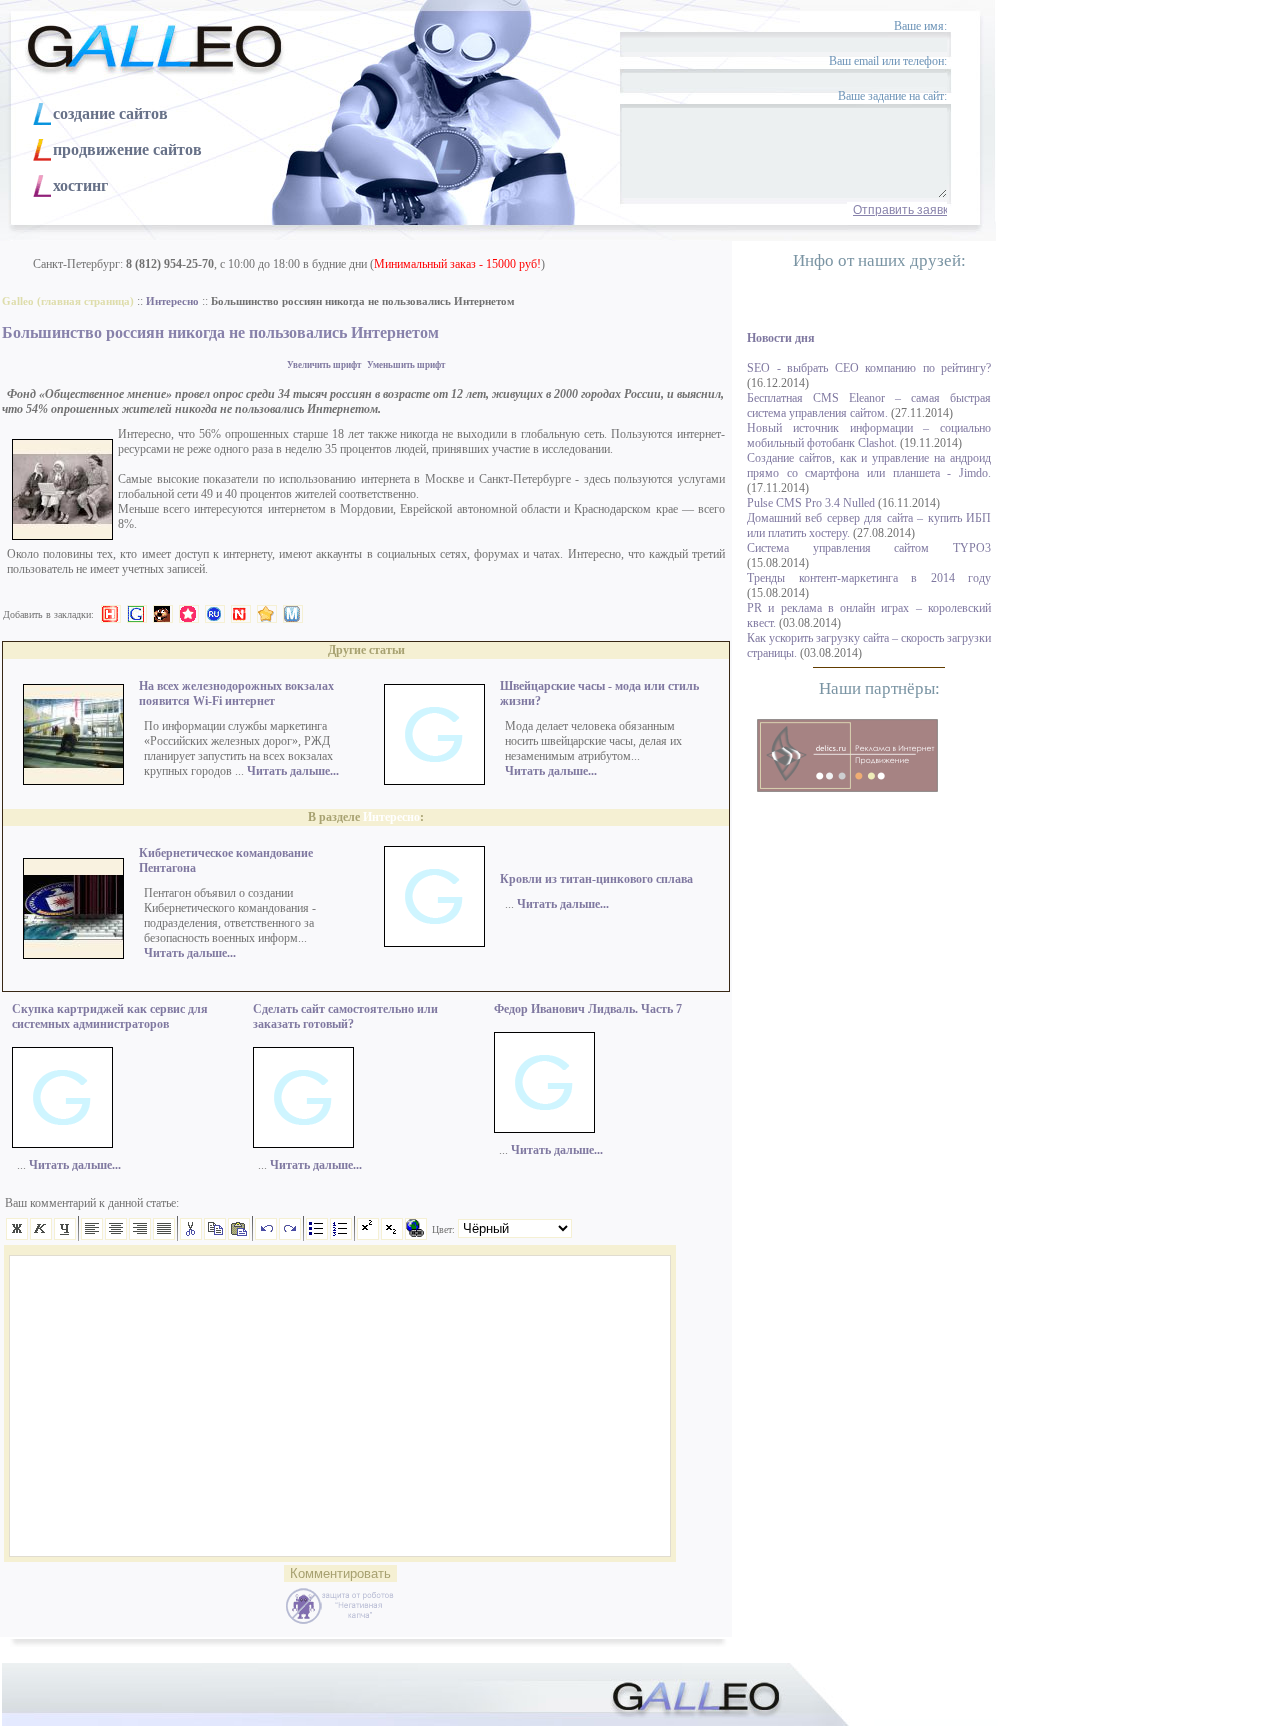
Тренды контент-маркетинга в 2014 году (869, 578)
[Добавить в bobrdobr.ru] (163, 614)
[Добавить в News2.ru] (111, 614)
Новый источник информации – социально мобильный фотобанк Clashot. (869, 435)
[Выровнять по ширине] (164, 1236)
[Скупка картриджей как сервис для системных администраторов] (62, 1144)
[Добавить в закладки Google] (137, 614)
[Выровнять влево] (92, 1236)
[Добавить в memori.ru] (189, 614)
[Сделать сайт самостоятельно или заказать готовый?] (303, 1144)
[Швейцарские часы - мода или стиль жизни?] (434, 781)
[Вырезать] (191, 1236)
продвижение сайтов (127, 149)
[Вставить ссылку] (416, 1236)
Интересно (391, 817)
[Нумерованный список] (341, 1236)
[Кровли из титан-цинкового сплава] (434, 943)
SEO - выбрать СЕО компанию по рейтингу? (869, 368)
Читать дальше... (293, 771)
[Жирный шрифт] (17, 1236)
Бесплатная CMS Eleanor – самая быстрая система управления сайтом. (869, 405)
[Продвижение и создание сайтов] (847, 756)
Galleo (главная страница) (68, 301)
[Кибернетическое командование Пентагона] (73, 955)
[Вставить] (239, 1236)
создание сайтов (110, 113)
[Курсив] (41, 1236)
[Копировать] (215, 1236)
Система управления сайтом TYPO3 (869, 548)
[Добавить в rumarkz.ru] (215, 614)
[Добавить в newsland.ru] (241, 614)
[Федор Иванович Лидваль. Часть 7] (544, 1129)
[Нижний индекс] (392, 1236)
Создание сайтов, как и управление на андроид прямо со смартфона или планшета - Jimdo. (869, 465)
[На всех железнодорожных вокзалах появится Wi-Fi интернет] (73, 781)
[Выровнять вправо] (140, 1236)
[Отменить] (266, 1236)
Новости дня (781, 338)
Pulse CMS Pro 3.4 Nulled (811, 503)
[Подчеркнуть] (65, 1236)
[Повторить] (290, 1236)
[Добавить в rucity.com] (267, 614)
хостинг (80, 185)
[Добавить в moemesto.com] (293, 614)
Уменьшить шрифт (406, 365)
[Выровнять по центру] (116, 1236)
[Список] (317, 1236)
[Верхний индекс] (368, 1236)
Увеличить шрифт (324, 365)
